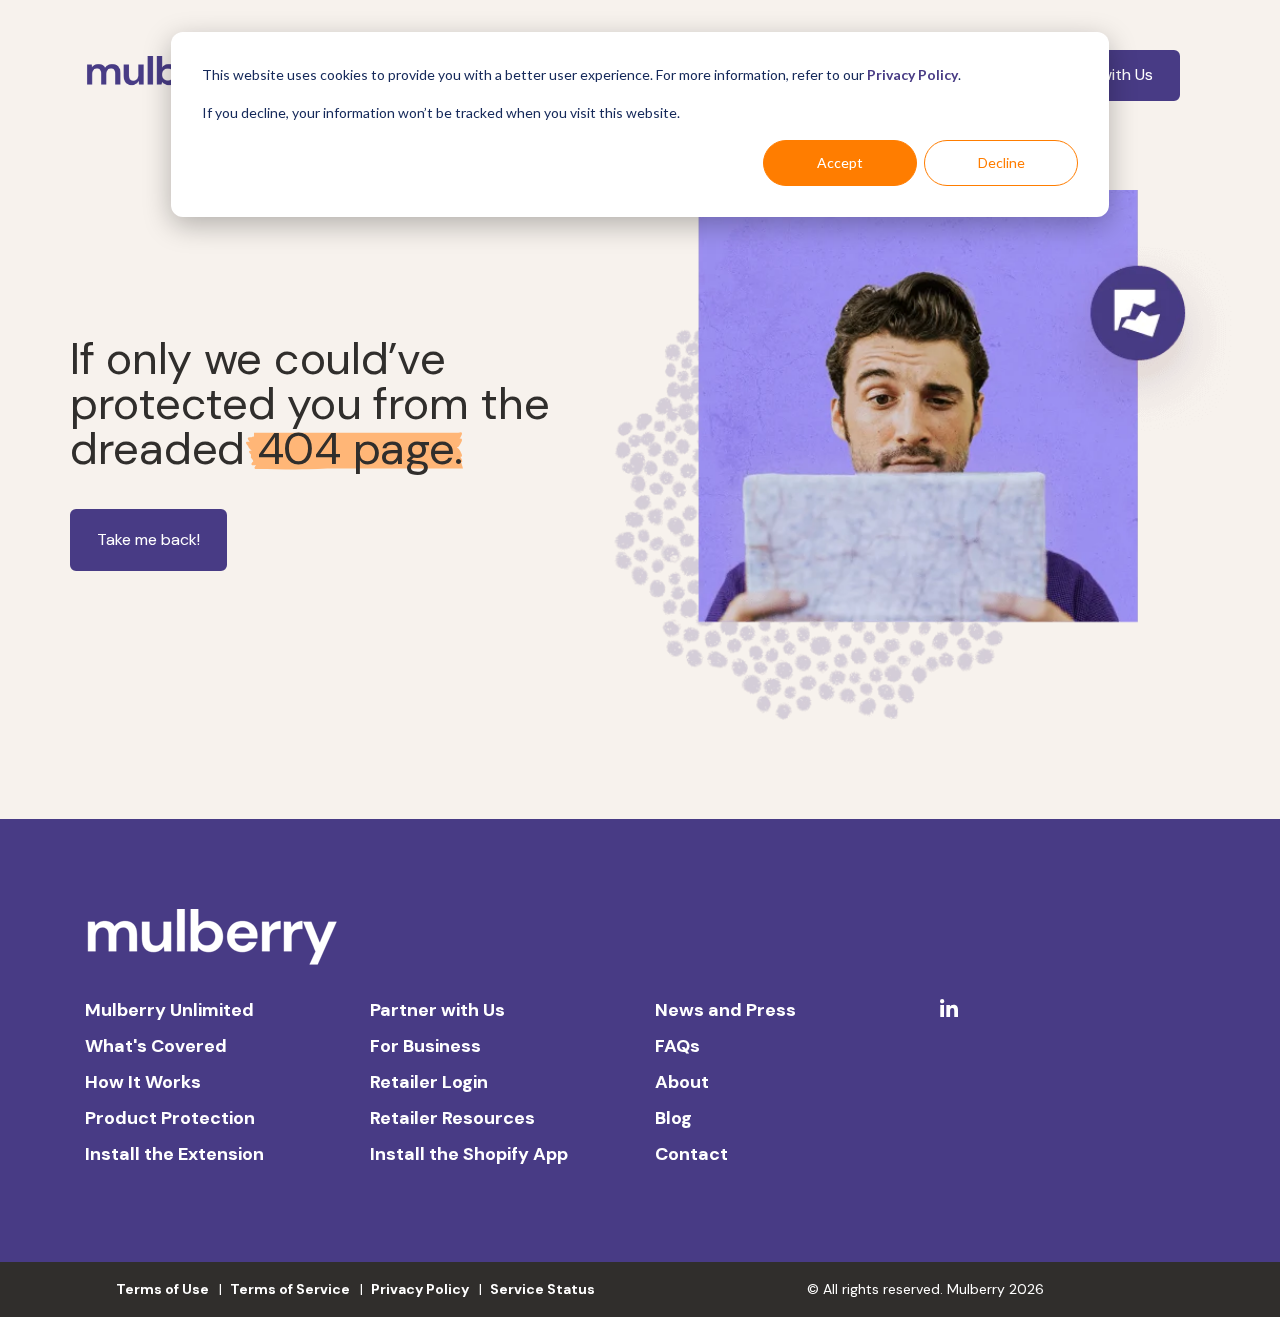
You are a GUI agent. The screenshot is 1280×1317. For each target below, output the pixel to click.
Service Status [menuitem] (542, 1289)
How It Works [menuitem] (143, 1082)
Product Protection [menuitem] (170, 1118)
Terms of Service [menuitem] (290, 1289)
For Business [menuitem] (425, 1046)
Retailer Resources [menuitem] (452, 1118)
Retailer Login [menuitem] (429, 1082)
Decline (1001, 162)
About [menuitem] (682, 1082)
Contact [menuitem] (691, 1154)
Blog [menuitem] (673, 1118)
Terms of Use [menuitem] (162, 1289)
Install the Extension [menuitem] (174, 1154)
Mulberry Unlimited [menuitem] (169, 1010)
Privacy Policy (912, 74)
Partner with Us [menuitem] (437, 1010)
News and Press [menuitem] (725, 1010)
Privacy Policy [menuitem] (420, 1289)
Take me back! (148, 539)
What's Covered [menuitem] (156, 1046)
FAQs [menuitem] (677, 1046)
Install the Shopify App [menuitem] (469, 1154)
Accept (840, 162)
